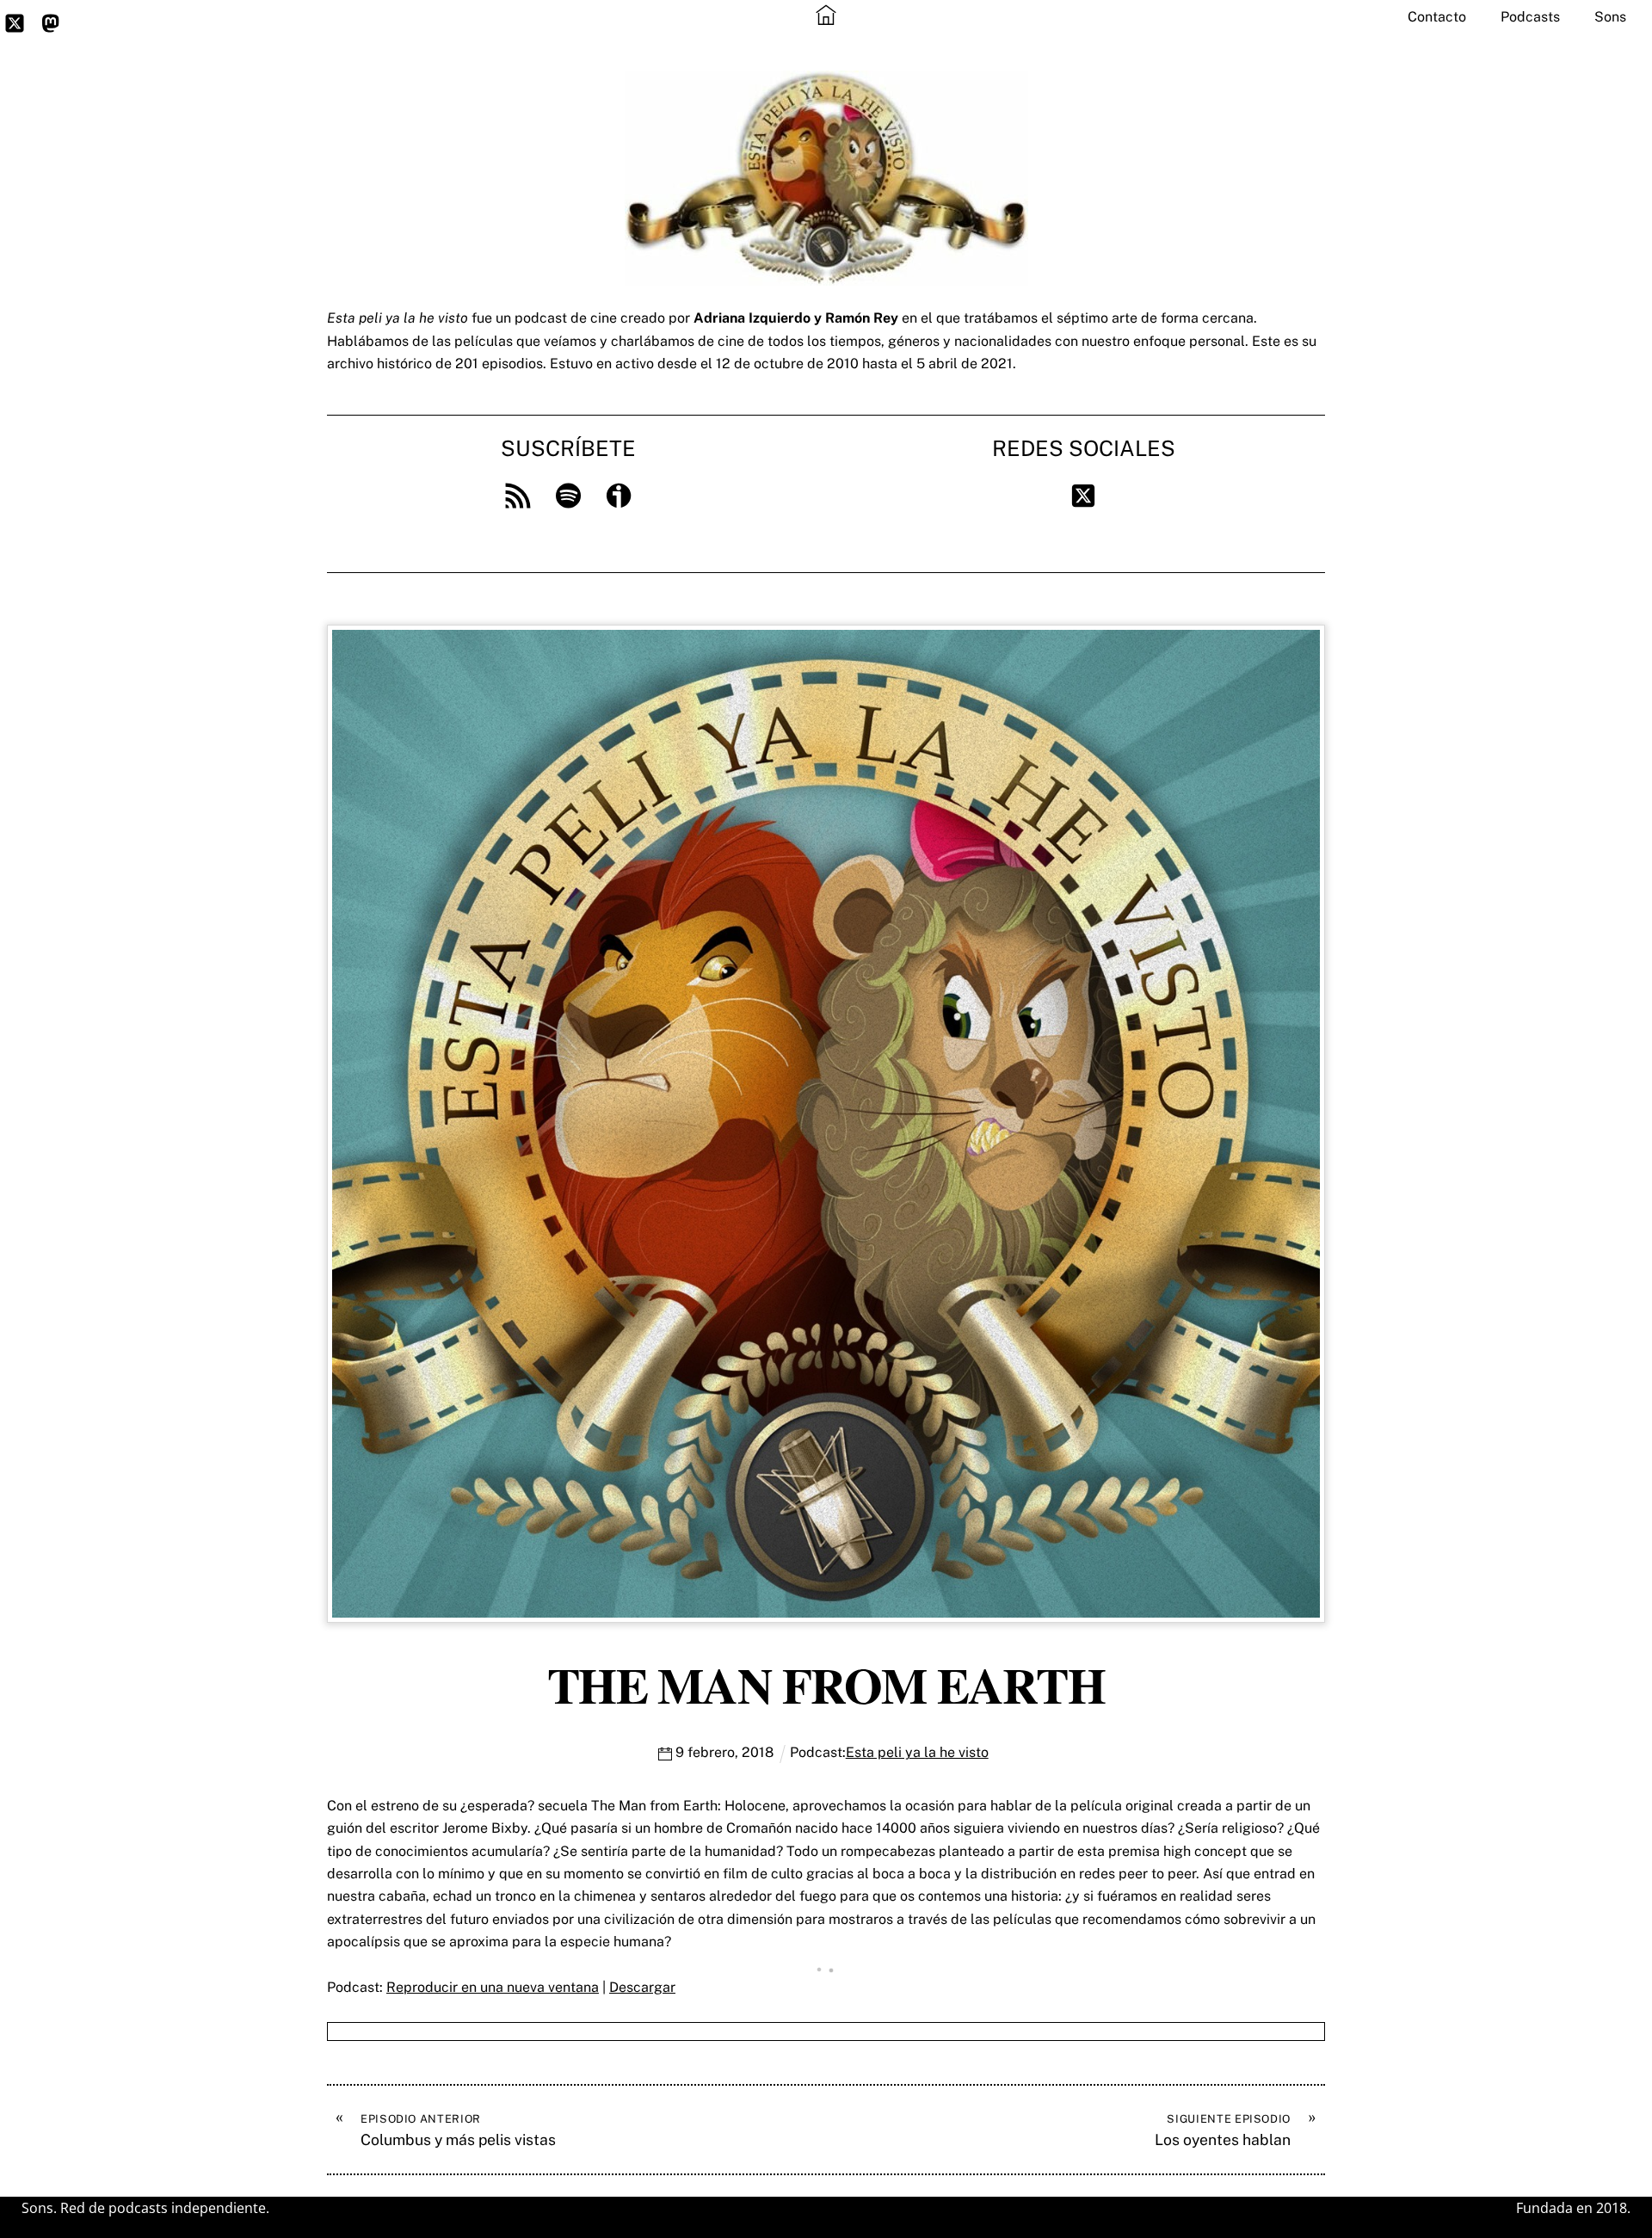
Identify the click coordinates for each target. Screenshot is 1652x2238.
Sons (1610, 17)
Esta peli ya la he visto (917, 1752)
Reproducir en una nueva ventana (493, 1987)
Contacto (1437, 17)
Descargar (642, 1987)
